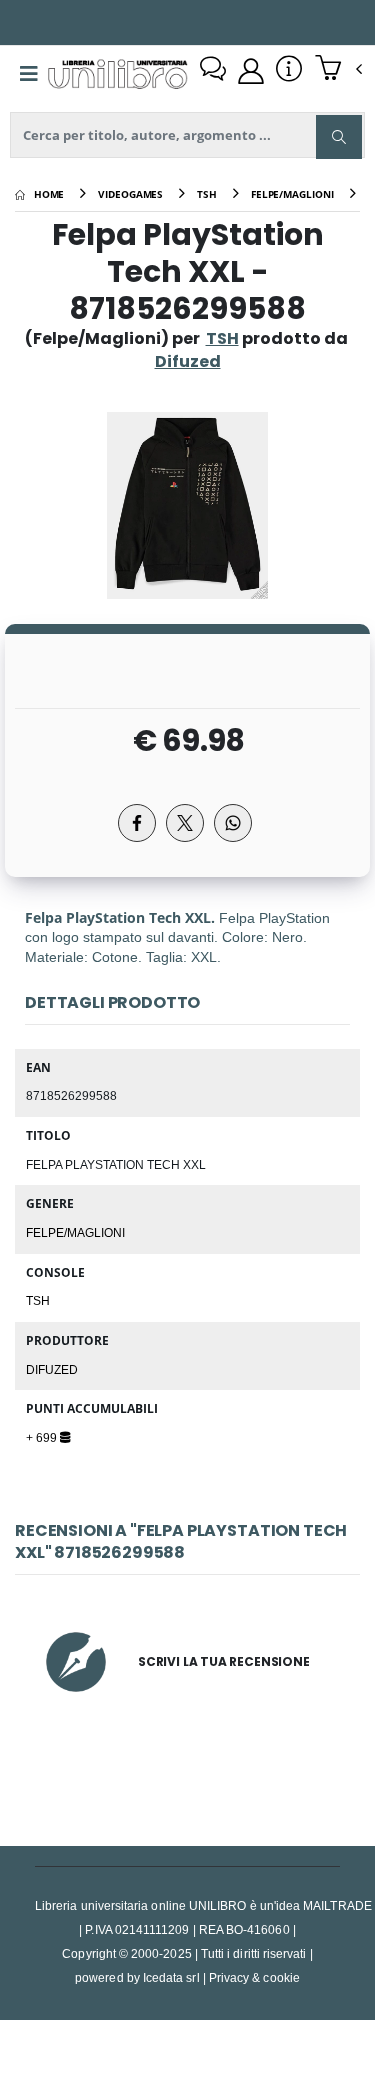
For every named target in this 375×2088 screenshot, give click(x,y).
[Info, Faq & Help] (289, 71)
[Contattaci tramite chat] (213, 71)
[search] (339, 137)
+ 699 (43, 1437)
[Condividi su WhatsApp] (233, 823)
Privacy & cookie (254, 1977)
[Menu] (29, 74)
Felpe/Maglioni (75, 1232)
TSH (222, 338)
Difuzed (52, 1369)
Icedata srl (171, 1977)
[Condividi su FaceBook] (137, 823)
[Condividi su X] (185, 823)
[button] (338, 70)
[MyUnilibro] (251, 71)
